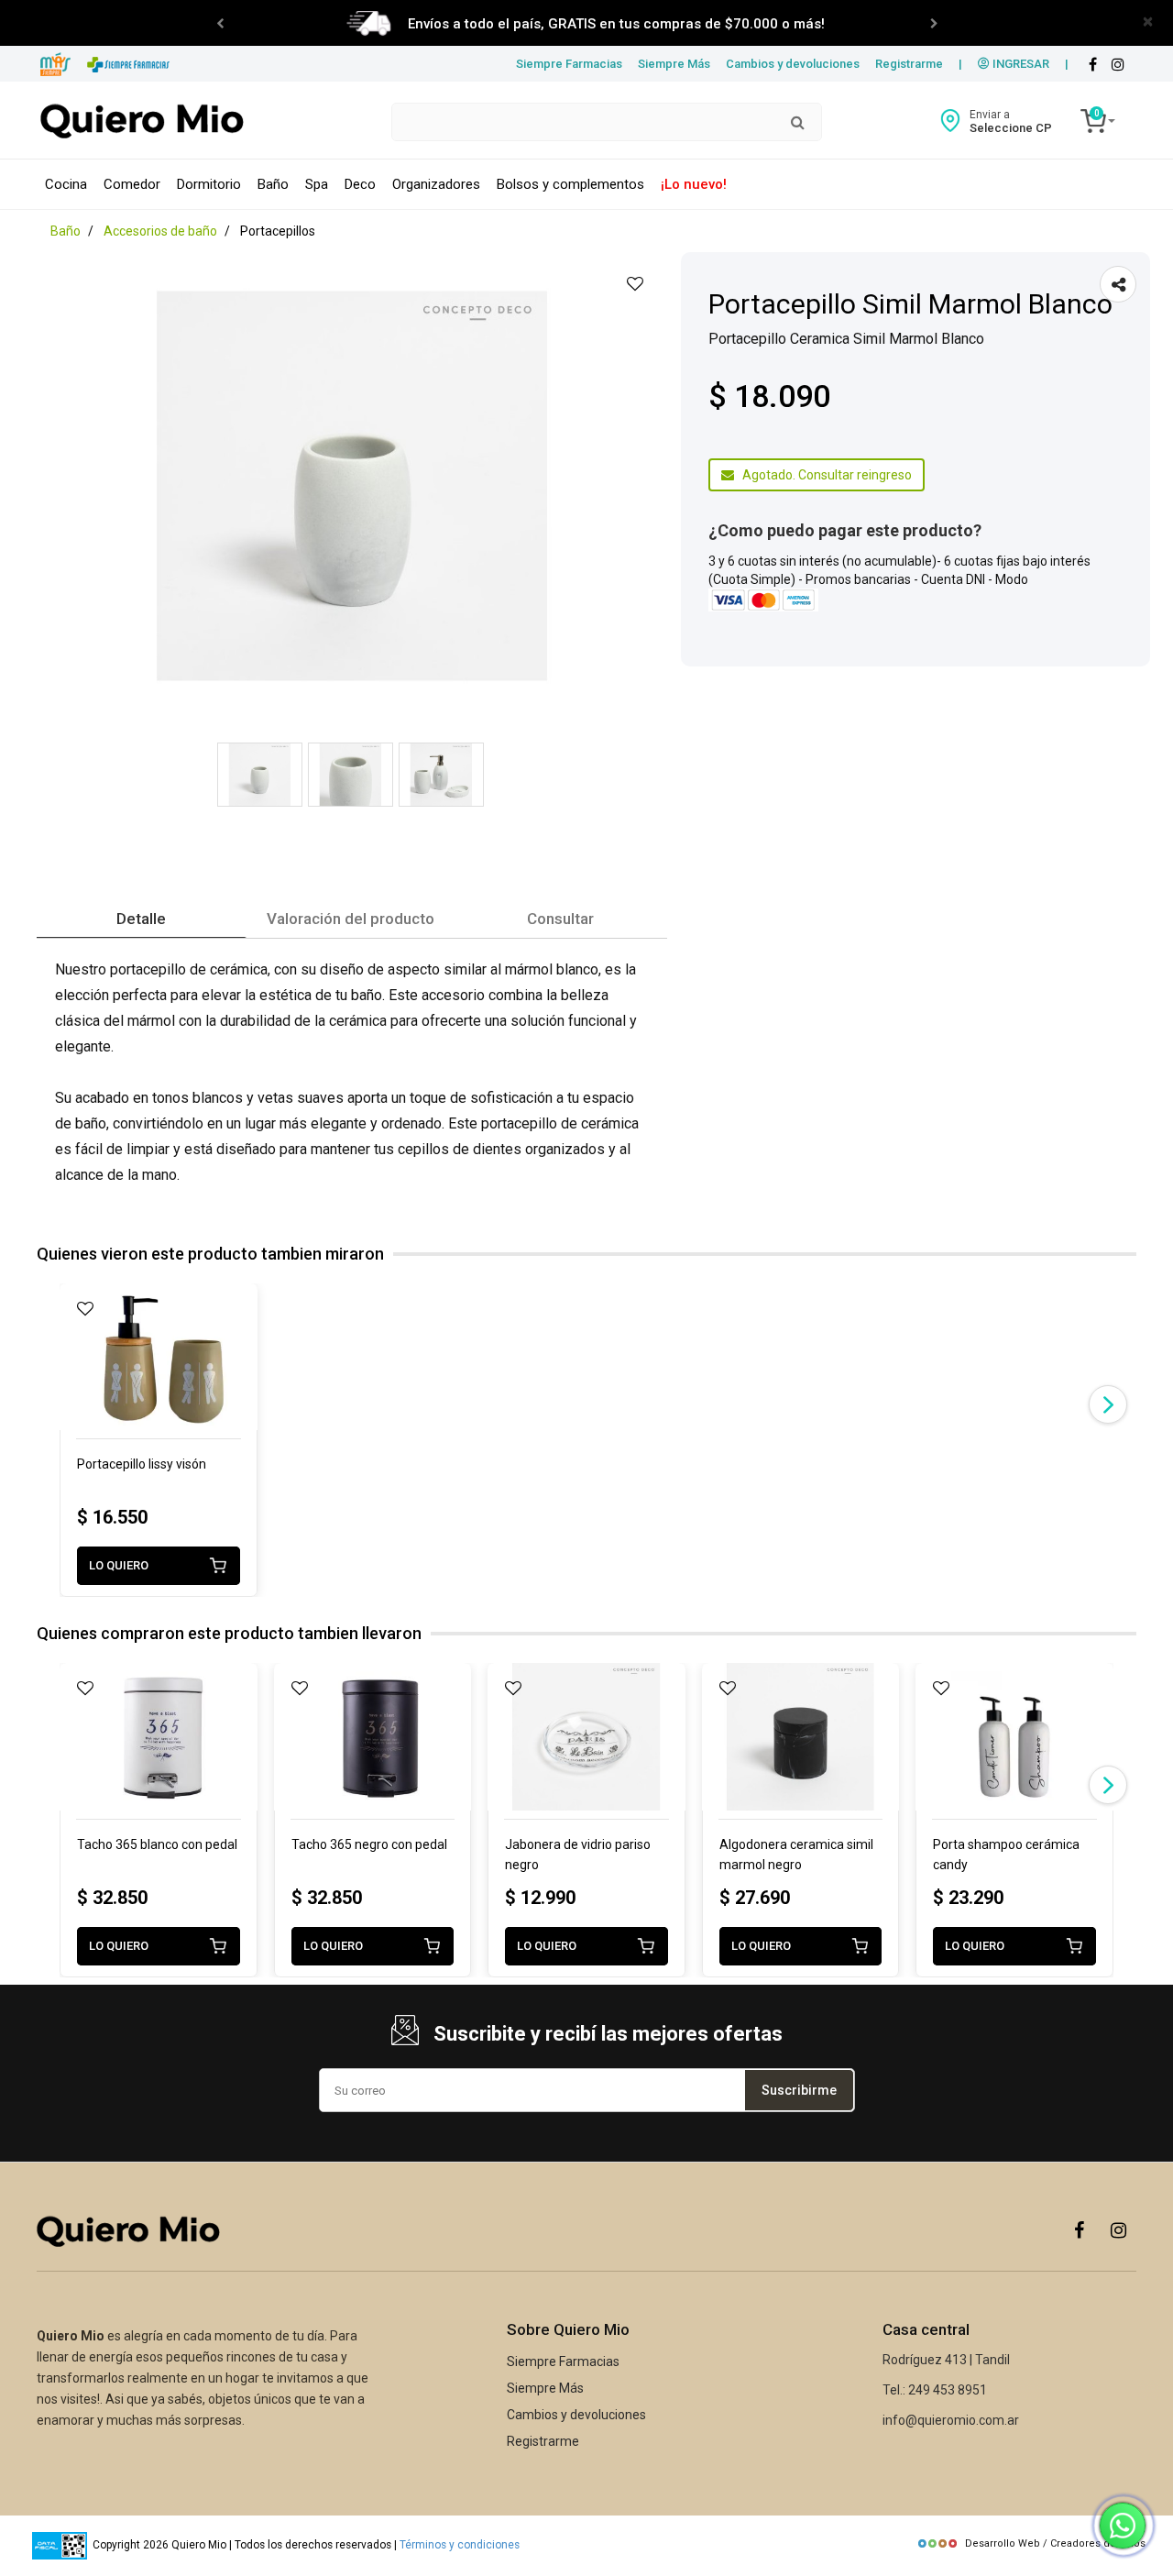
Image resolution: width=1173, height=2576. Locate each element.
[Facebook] (1092, 65)
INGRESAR (1020, 64)
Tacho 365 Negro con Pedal (369, 1844)
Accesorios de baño (160, 231)
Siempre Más (674, 64)
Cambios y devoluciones (793, 64)
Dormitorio (209, 184)
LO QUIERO (119, 1565)
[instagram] (1118, 65)
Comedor (132, 184)
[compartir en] (1118, 284)
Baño (273, 184)
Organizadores (436, 184)
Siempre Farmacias (569, 64)
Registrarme (909, 64)
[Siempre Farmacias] (129, 65)
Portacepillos (278, 231)
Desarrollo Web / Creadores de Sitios (1055, 2543)
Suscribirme (799, 2090)
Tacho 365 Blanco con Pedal (157, 1844)
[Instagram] (1118, 2229)
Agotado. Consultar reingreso (823, 475)
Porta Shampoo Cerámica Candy (1006, 1855)
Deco (360, 184)
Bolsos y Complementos (570, 184)
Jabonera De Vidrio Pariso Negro (578, 1855)
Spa (317, 184)
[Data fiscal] (60, 2546)
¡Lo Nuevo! (694, 184)
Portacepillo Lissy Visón (142, 1464)
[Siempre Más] (55, 65)
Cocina (66, 184)
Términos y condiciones (460, 2546)
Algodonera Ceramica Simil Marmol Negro (796, 1855)
